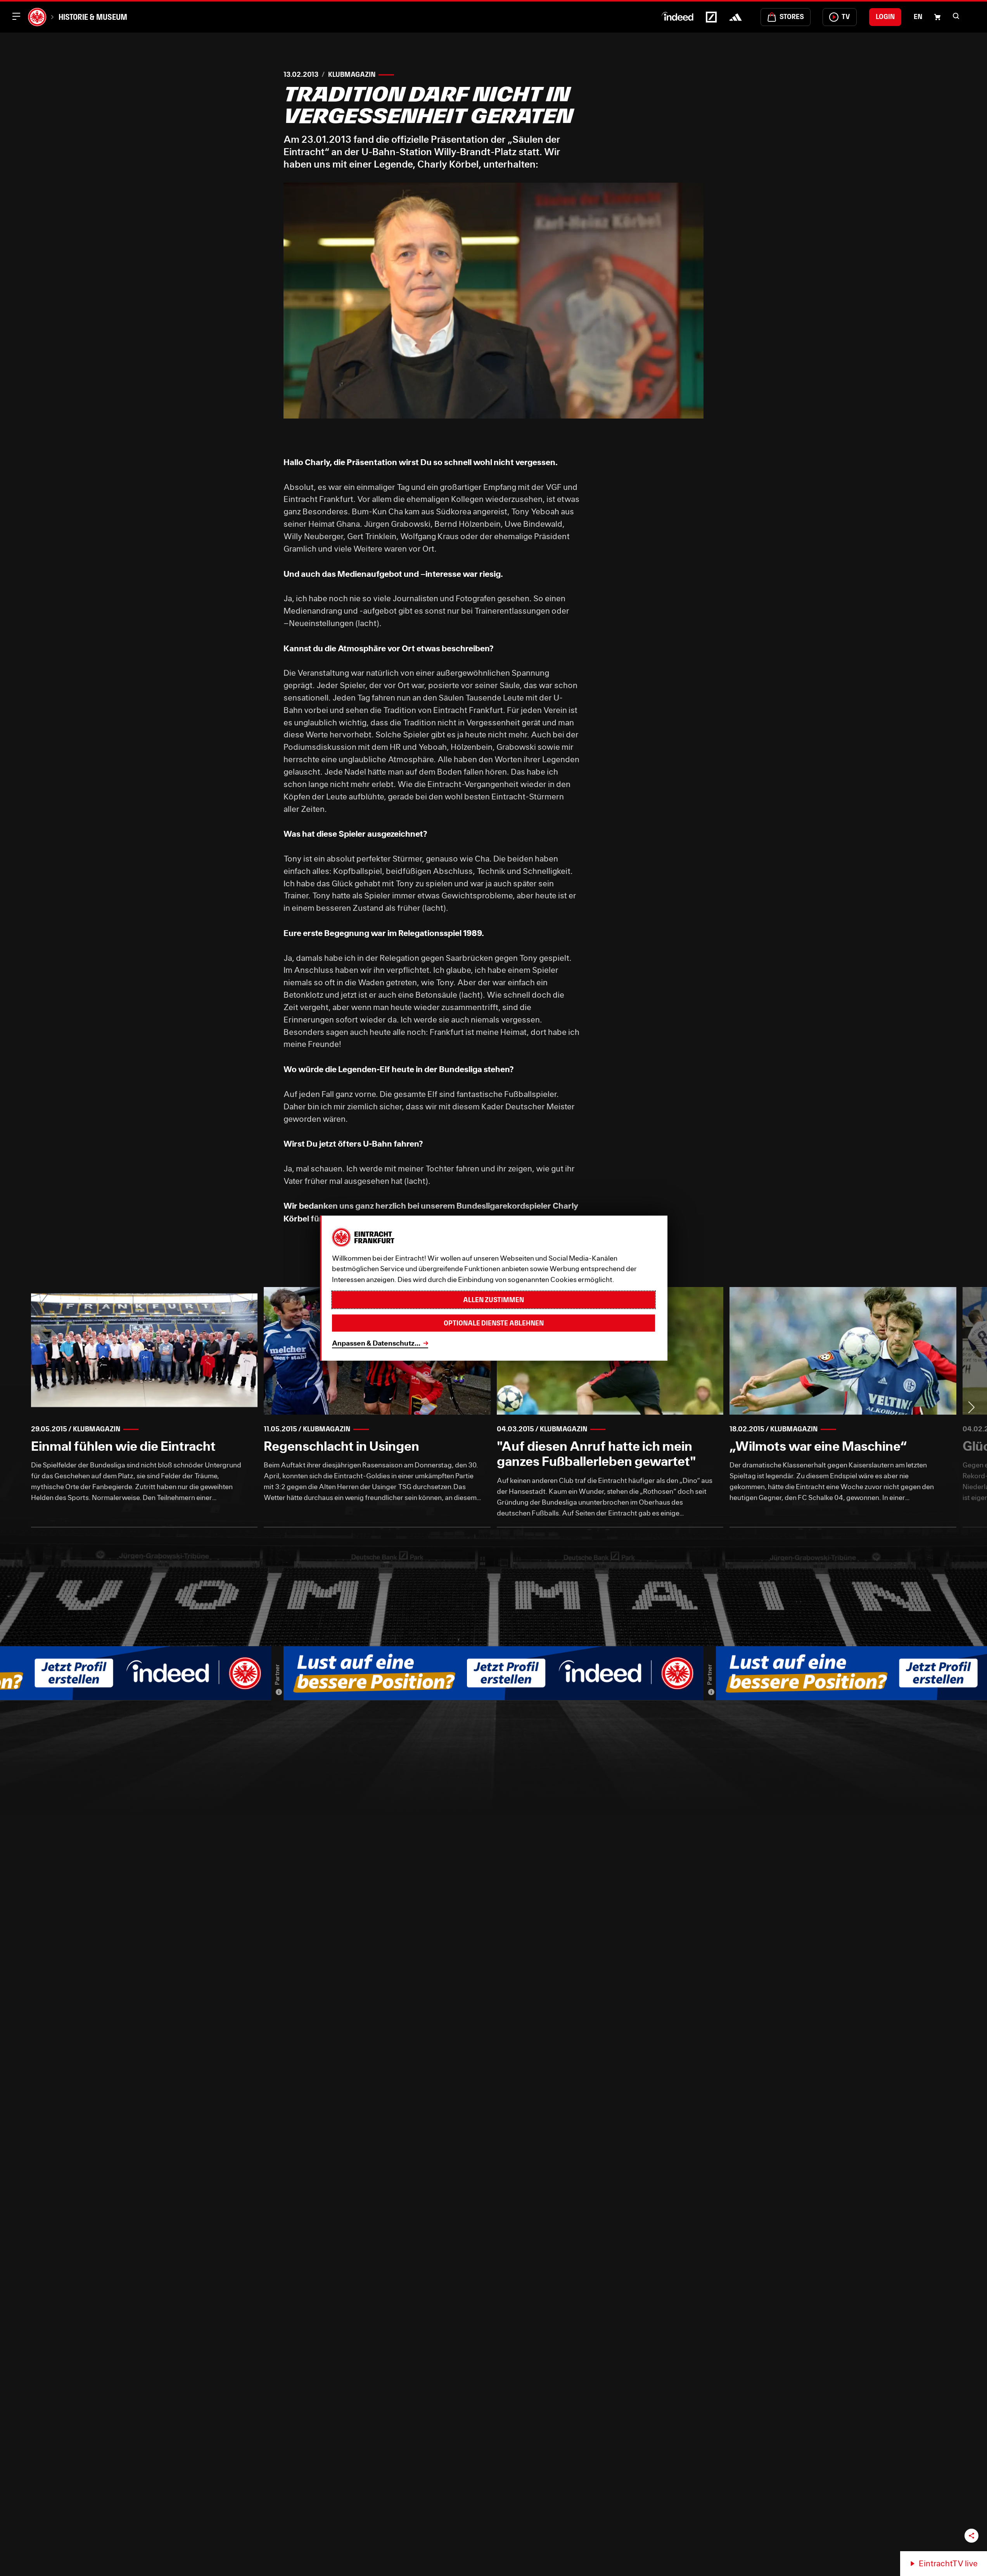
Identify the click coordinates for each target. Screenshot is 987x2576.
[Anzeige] (279, 1692)
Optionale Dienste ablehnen (494, 1323)
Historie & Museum (93, 17)
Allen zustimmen (493, 1299)
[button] (956, 16)
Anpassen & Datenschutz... (376, 1343)
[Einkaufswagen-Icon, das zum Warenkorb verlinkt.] (937, 17)
